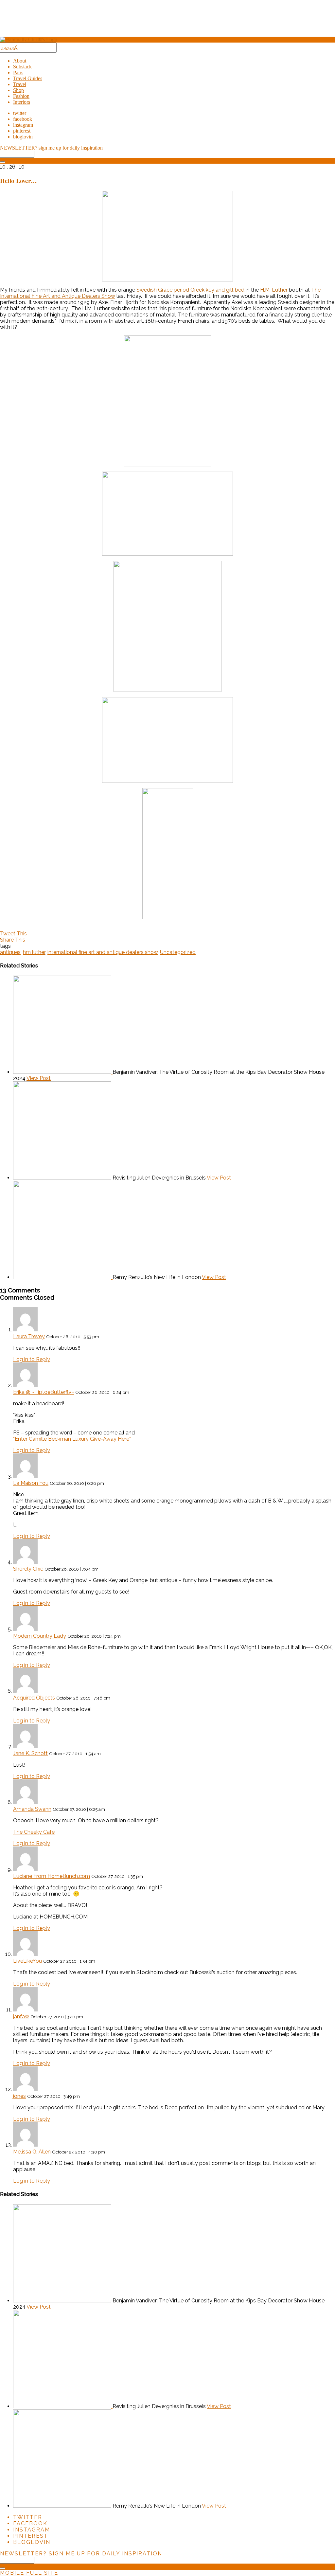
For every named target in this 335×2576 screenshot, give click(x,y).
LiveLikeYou (27, 1961)
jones (19, 2096)
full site (42, 2573)
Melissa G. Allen (32, 2152)
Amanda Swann (32, 1809)
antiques (10, 952)
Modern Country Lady (40, 1636)
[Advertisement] (167, 21)
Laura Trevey (29, 1336)
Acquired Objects (34, 1698)
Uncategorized (178, 952)
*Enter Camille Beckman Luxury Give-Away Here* (72, 1439)
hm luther (34, 952)
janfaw (21, 2017)
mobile (12, 2573)
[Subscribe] (3, 162)
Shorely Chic (28, 1569)
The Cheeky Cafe (34, 1832)
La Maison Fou (31, 1483)
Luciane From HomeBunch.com (52, 1876)
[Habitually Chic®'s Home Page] (29, 39)
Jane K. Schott (30, 1753)
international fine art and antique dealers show (103, 952)
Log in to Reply (32, 1359)
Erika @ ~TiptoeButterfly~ (44, 1392)
